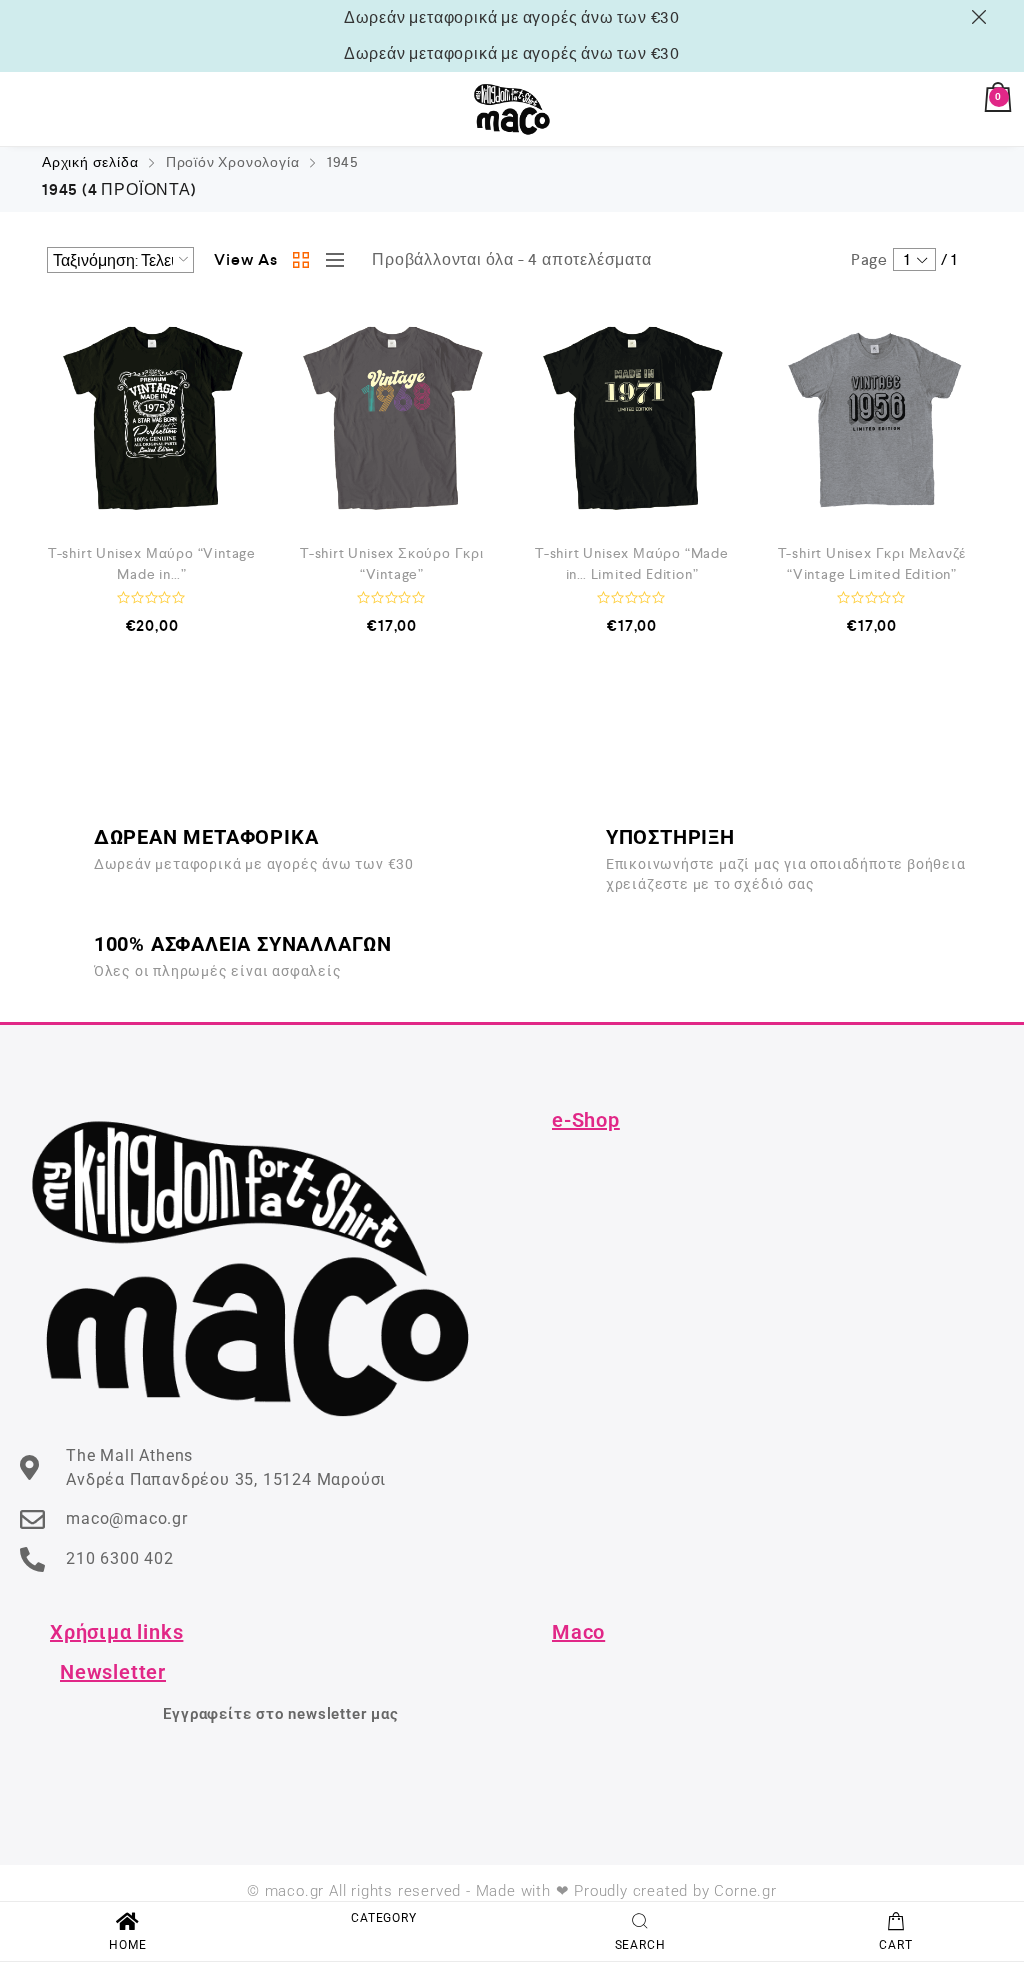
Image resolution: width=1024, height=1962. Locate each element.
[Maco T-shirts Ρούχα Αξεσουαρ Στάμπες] (512, 109)
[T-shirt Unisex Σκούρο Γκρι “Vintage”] (392, 418)
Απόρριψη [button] (982, 17)
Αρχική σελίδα (90, 162)
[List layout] (330, 260)
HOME (127, 1945)
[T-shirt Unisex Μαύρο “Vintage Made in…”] (152, 418)
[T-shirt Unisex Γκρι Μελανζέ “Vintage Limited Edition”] (872, 418)
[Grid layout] (302, 260)
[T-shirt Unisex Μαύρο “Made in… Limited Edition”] (632, 418)
